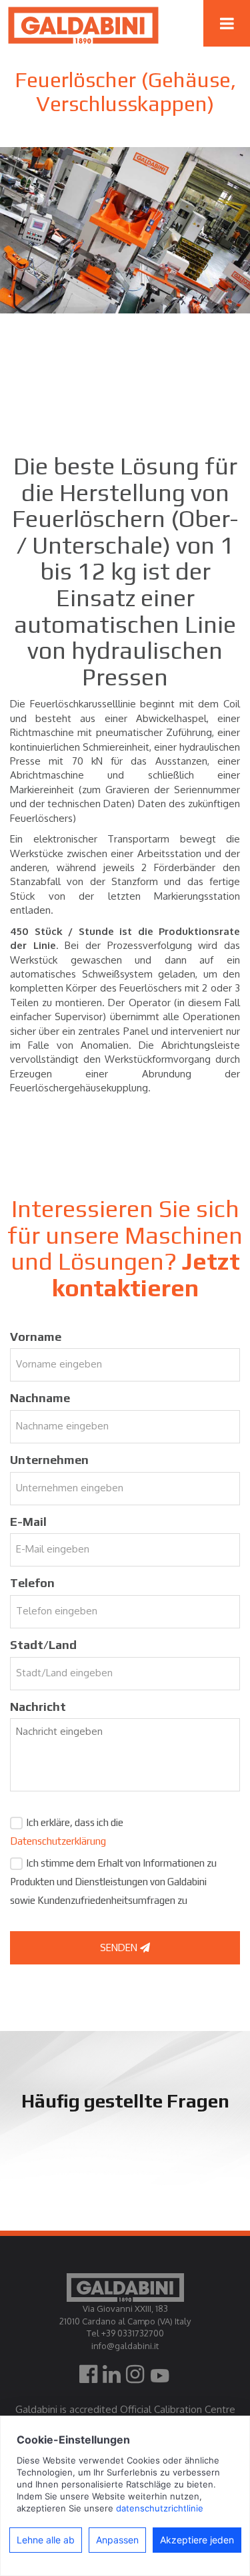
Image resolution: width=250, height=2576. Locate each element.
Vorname (36, 1337)
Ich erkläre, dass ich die (67, 1832)
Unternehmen (49, 1460)
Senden (120, 1947)
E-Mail (28, 1522)
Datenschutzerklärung (58, 1841)
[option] (125, 230)
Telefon (32, 1583)
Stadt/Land (43, 1645)
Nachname (40, 1398)
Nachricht (38, 1707)
